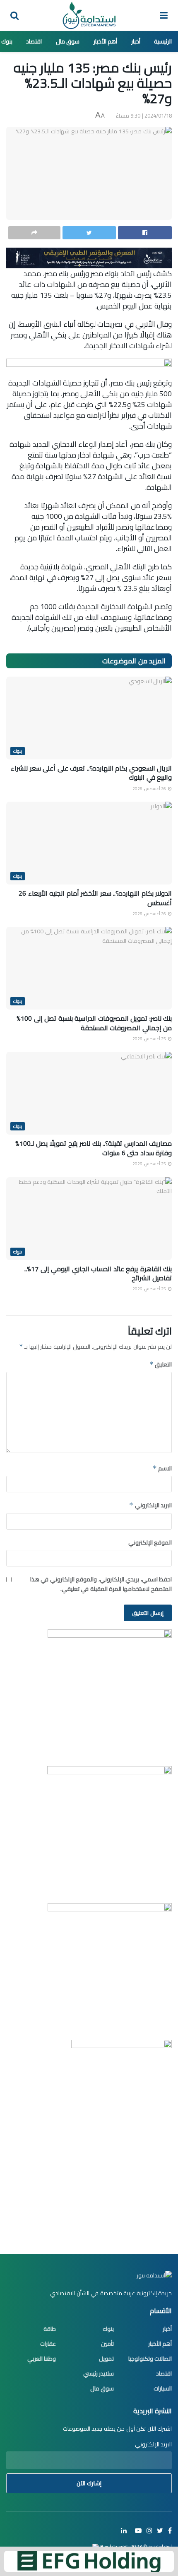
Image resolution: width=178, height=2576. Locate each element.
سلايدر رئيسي (99, 2374)
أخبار (136, 41)
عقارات (48, 2344)
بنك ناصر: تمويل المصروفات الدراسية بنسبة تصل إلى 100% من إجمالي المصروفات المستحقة (94, 1023)
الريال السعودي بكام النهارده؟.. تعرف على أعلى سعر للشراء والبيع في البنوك (91, 773)
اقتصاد (34, 41)
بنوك (7, 41)
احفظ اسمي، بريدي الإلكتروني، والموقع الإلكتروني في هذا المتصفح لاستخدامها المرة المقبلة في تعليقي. (101, 1584)
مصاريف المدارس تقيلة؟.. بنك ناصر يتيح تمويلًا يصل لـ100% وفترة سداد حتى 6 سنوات (94, 1148)
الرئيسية (163, 41)
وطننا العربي (42, 2359)
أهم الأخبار (106, 41)
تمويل (106, 2359)
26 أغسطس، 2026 (150, 789)
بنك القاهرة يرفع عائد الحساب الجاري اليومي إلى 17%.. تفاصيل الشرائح (98, 1273)
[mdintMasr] (109, 1828)
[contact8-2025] (110, 1691)
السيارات (163, 2388)
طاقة (50, 2329)
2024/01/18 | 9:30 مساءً (144, 116)
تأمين (107, 2344)
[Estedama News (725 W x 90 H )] (89, 257)
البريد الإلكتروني (150, 1505)
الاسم (162, 1468)
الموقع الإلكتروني (150, 1542)
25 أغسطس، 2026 (150, 1039)
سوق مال (68, 41)
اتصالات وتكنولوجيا (150, 2359)
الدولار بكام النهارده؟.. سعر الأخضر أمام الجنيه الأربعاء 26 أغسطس (95, 898)
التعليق (161, 1364)
